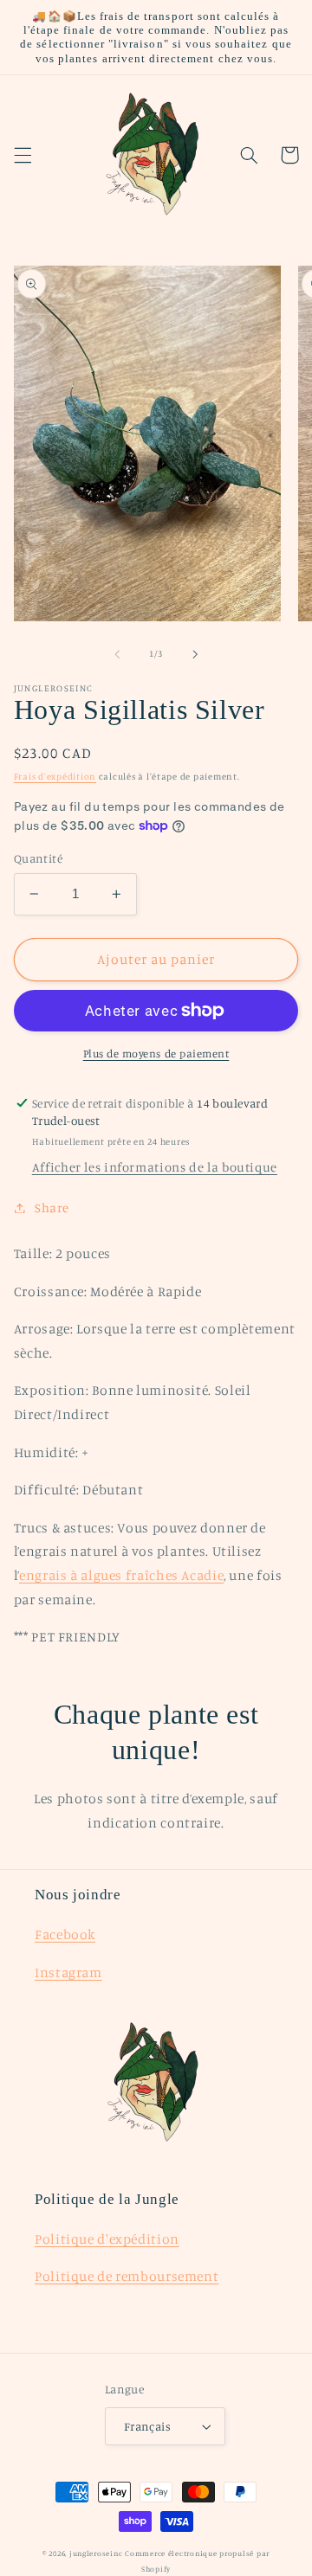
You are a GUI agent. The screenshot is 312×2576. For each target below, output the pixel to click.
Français (147, 2426)
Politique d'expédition (107, 2239)
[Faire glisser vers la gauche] (117, 654)
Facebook (65, 1934)
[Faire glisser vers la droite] (195, 654)
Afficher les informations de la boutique (155, 1167)
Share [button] (52, 1208)
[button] (23, 155)
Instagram (68, 1972)
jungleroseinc (96, 2553)
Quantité (38, 858)
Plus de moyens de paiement (156, 1054)
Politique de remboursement (127, 2276)
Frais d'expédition (55, 776)
